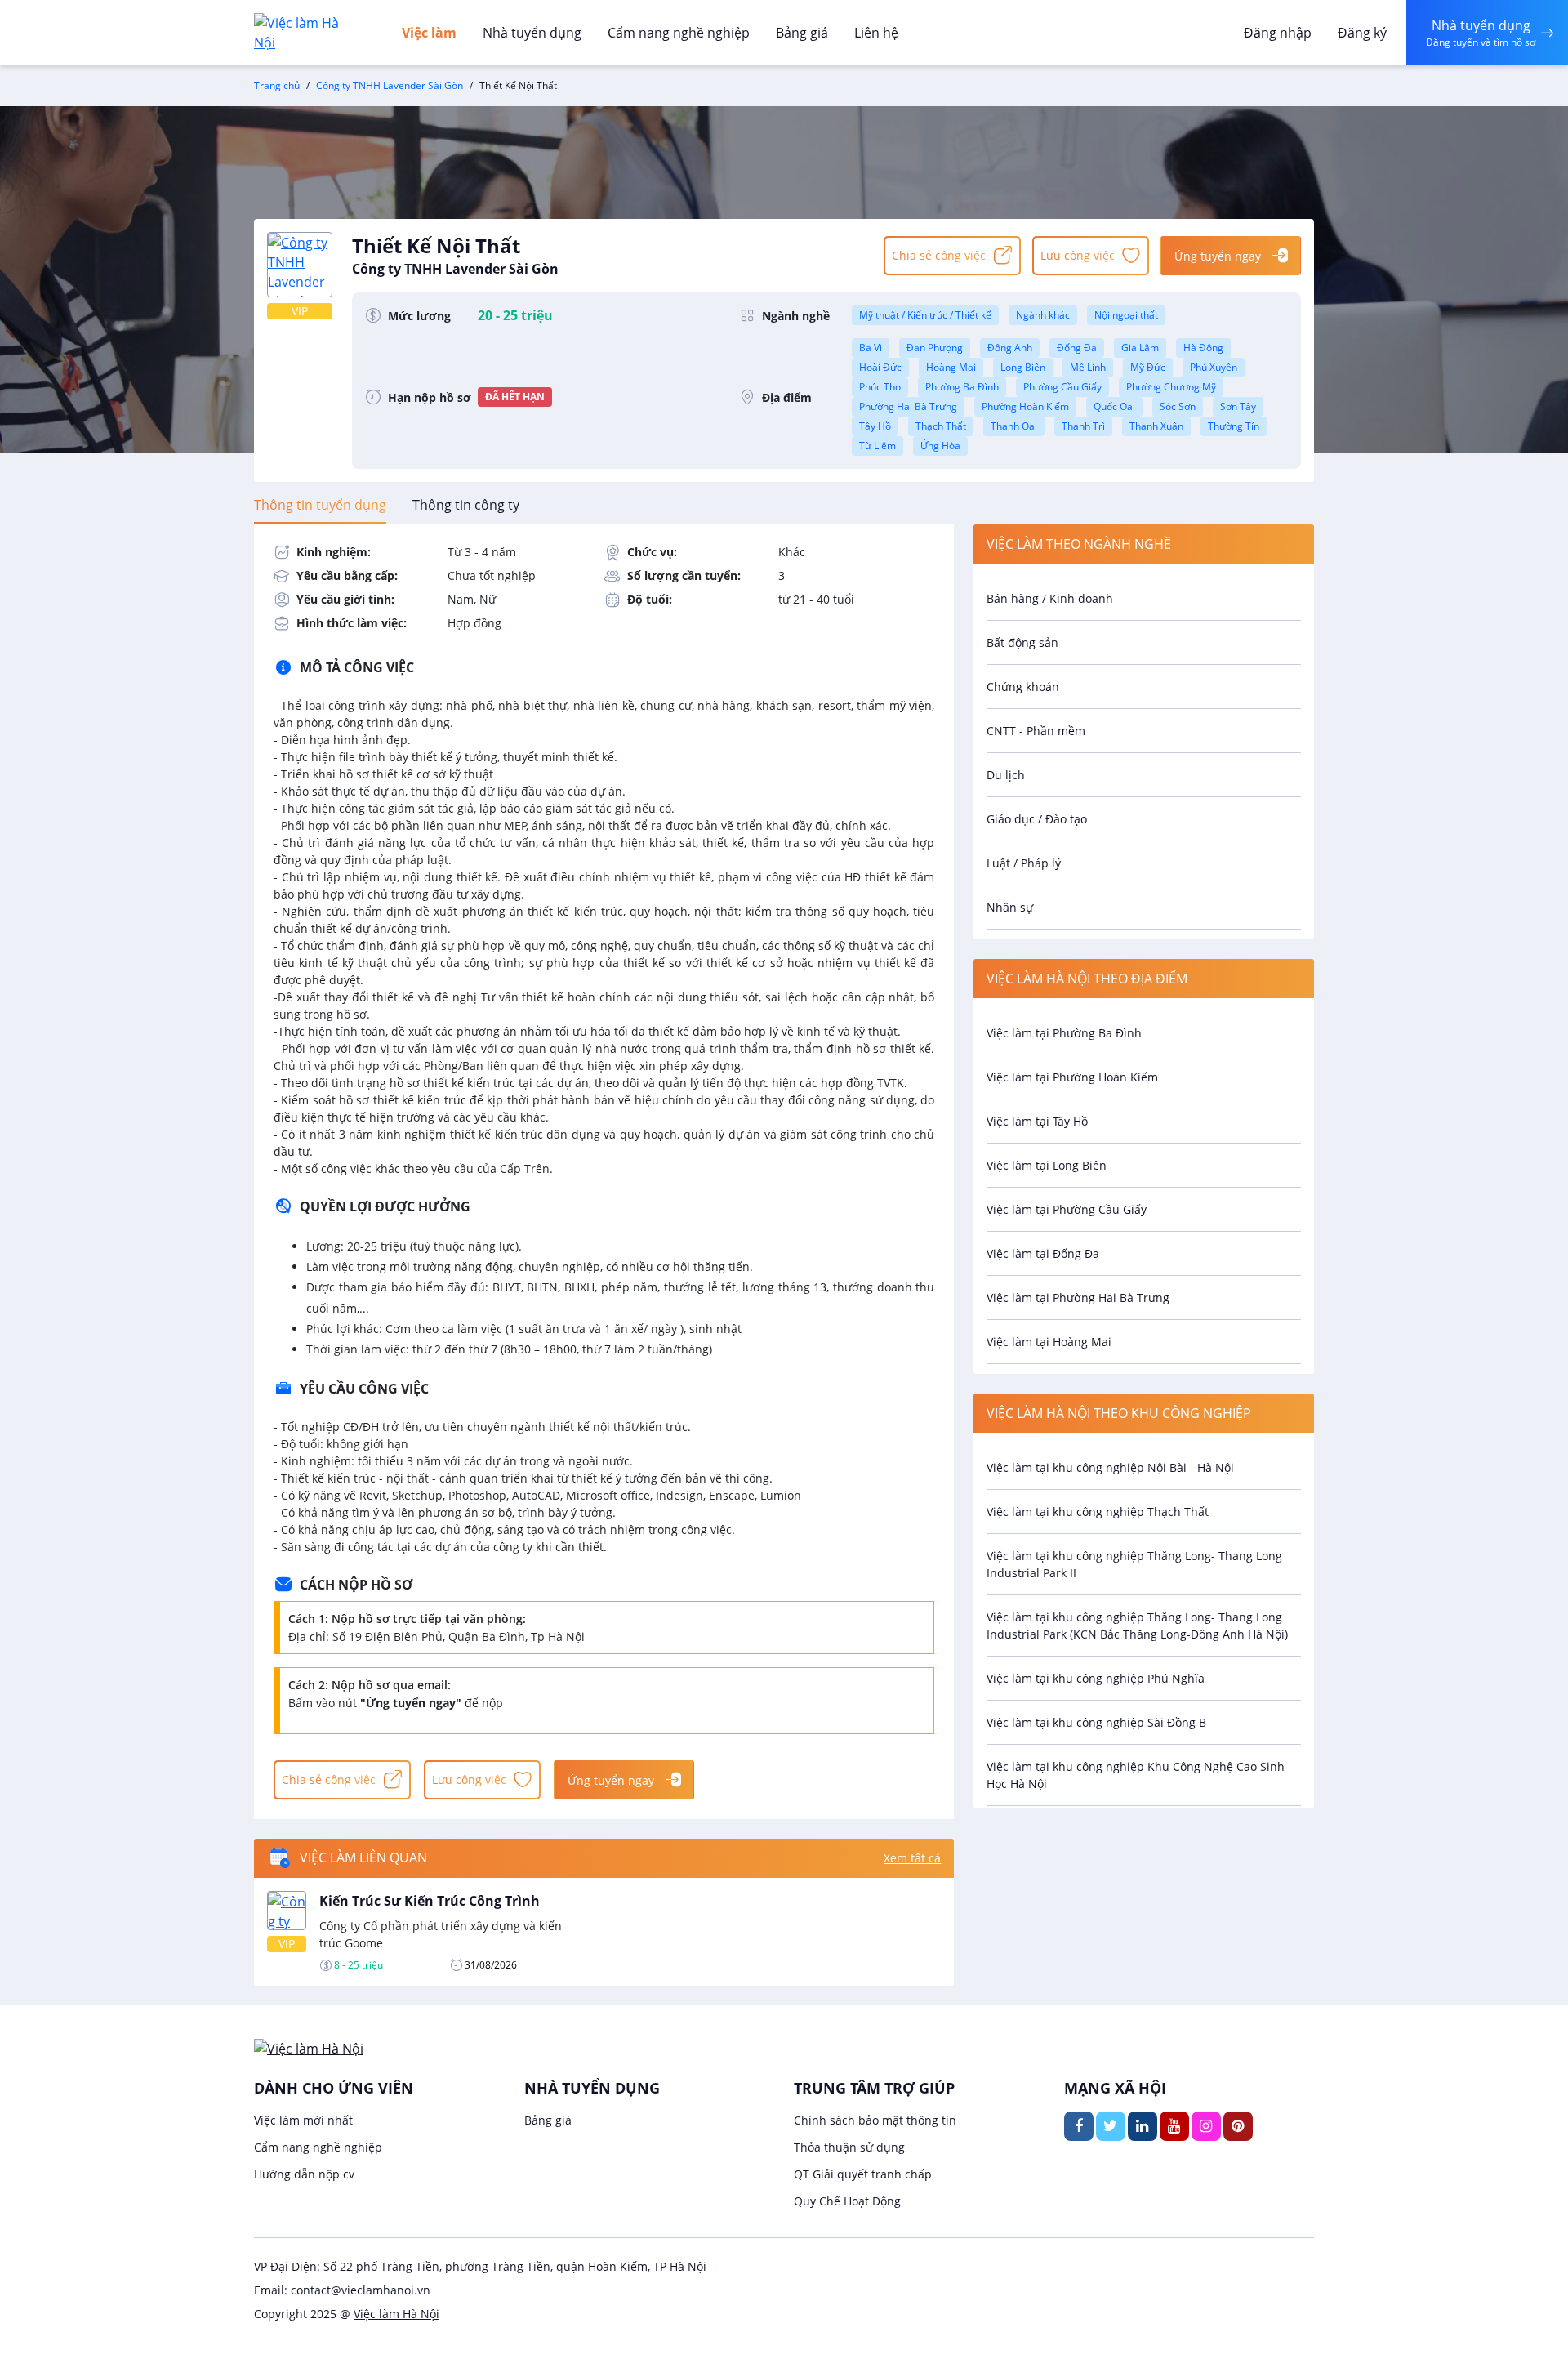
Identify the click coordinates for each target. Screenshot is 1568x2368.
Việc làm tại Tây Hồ (1037, 1121)
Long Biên (1023, 367)
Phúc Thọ (880, 387)
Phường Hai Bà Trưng (908, 406)
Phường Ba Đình (962, 387)
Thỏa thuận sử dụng (849, 2147)
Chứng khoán (1023, 687)
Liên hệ (876, 33)
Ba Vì (871, 348)
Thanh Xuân (1156, 426)
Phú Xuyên (1214, 367)
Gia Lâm (1140, 348)
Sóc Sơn (1178, 406)
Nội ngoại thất (1126, 315)
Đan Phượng (935, 348)
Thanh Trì (1083, 426)
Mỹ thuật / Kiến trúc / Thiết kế (925, 315)
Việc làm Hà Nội (396, 2314)
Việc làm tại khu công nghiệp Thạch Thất (1098, 1512)
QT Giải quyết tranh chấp (863, 2174)
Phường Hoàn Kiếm (1025, 406)
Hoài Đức (880, 367)
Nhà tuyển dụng (532, 33)
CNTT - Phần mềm (1036, 731)
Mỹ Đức (1148, 367)
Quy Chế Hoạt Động (847, 2201)
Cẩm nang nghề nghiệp (679, 33)
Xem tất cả (912, 1858)
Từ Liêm (878, 446)
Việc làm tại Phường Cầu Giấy (1067, 1209)
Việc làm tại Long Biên (1047, 1165)
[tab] (320, 505)
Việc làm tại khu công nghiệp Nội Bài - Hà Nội (1110, 1467)
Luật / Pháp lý (1024, 863)
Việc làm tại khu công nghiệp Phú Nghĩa (1096, 1678)
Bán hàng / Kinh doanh (1050, 598)
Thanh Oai (1014, 426)
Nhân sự (1010, 907)
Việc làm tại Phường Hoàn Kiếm (1072, 1077)
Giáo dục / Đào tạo (1037, 819)
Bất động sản (1022, 642)
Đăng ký (1362, 33)
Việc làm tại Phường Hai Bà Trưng (1078, 1298)
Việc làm (429, 33)
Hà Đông (1203, 348)
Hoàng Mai (951, 367)
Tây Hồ (875, 426)
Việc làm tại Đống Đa (1043, 1253)
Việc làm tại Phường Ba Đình (1064, 1033)
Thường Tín (1234, 426)
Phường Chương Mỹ (1171, 387)
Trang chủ (277, 85)
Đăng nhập (1278, 33)
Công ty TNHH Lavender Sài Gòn (390, 85)
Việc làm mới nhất (303, 2120)
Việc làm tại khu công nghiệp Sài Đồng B (1096, 1722)
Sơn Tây (1238, 406)
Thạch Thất (941, 426)
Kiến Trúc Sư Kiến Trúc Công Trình (430, 1901)
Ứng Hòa (940, 446)
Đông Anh (1010, 348)
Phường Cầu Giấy (1062, 387)
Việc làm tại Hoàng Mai (1049, 1342)
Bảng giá (802, 33)
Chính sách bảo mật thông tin (875, 2120)
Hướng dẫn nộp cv (304, 2174)
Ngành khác (1043, 315)
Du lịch (1006, 775)
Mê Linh (1088, 367)
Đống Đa (1077, 348)
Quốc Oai (1114, 406)
